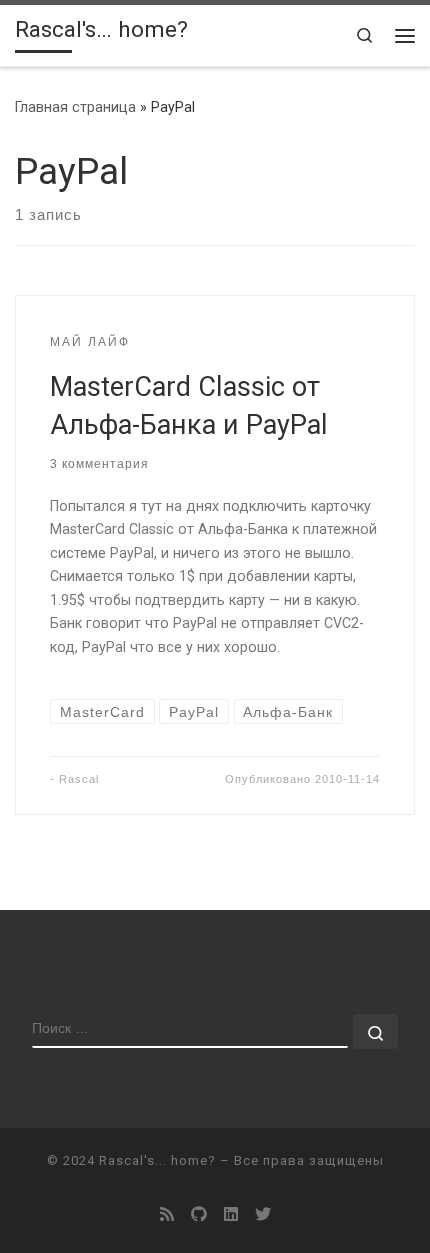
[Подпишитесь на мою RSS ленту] (167, 1214)
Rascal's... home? (157, 1160)
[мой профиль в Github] (199, 1214)
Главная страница (75, 107)
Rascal (79, 779)
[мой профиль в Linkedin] (231, 1214)
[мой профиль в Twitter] (263, 1214)
